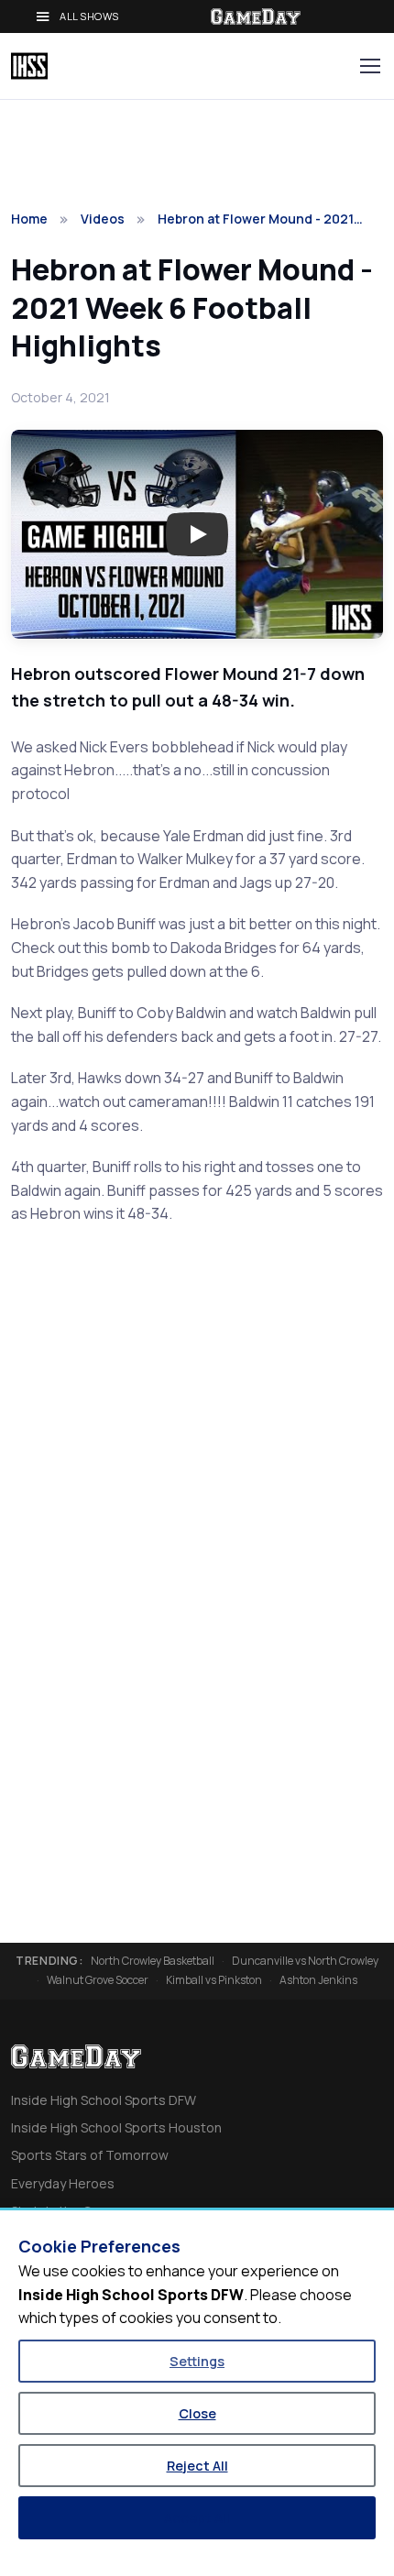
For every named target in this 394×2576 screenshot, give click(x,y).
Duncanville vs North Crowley (305, 1961)
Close (197, 2413)
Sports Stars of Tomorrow (90, 2155)
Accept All (197, 2518)
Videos (103, 219)
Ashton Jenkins (318, 1980)
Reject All (197, 2466)
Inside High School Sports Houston (116, 2127)
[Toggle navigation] (369, 66)
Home (29, 219)
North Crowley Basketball (153, 1961)
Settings (197, 2361)
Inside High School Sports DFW (104, 2100)
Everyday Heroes (63, 2183)
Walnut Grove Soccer (98, 1980)
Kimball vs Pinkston (214, 1980)
